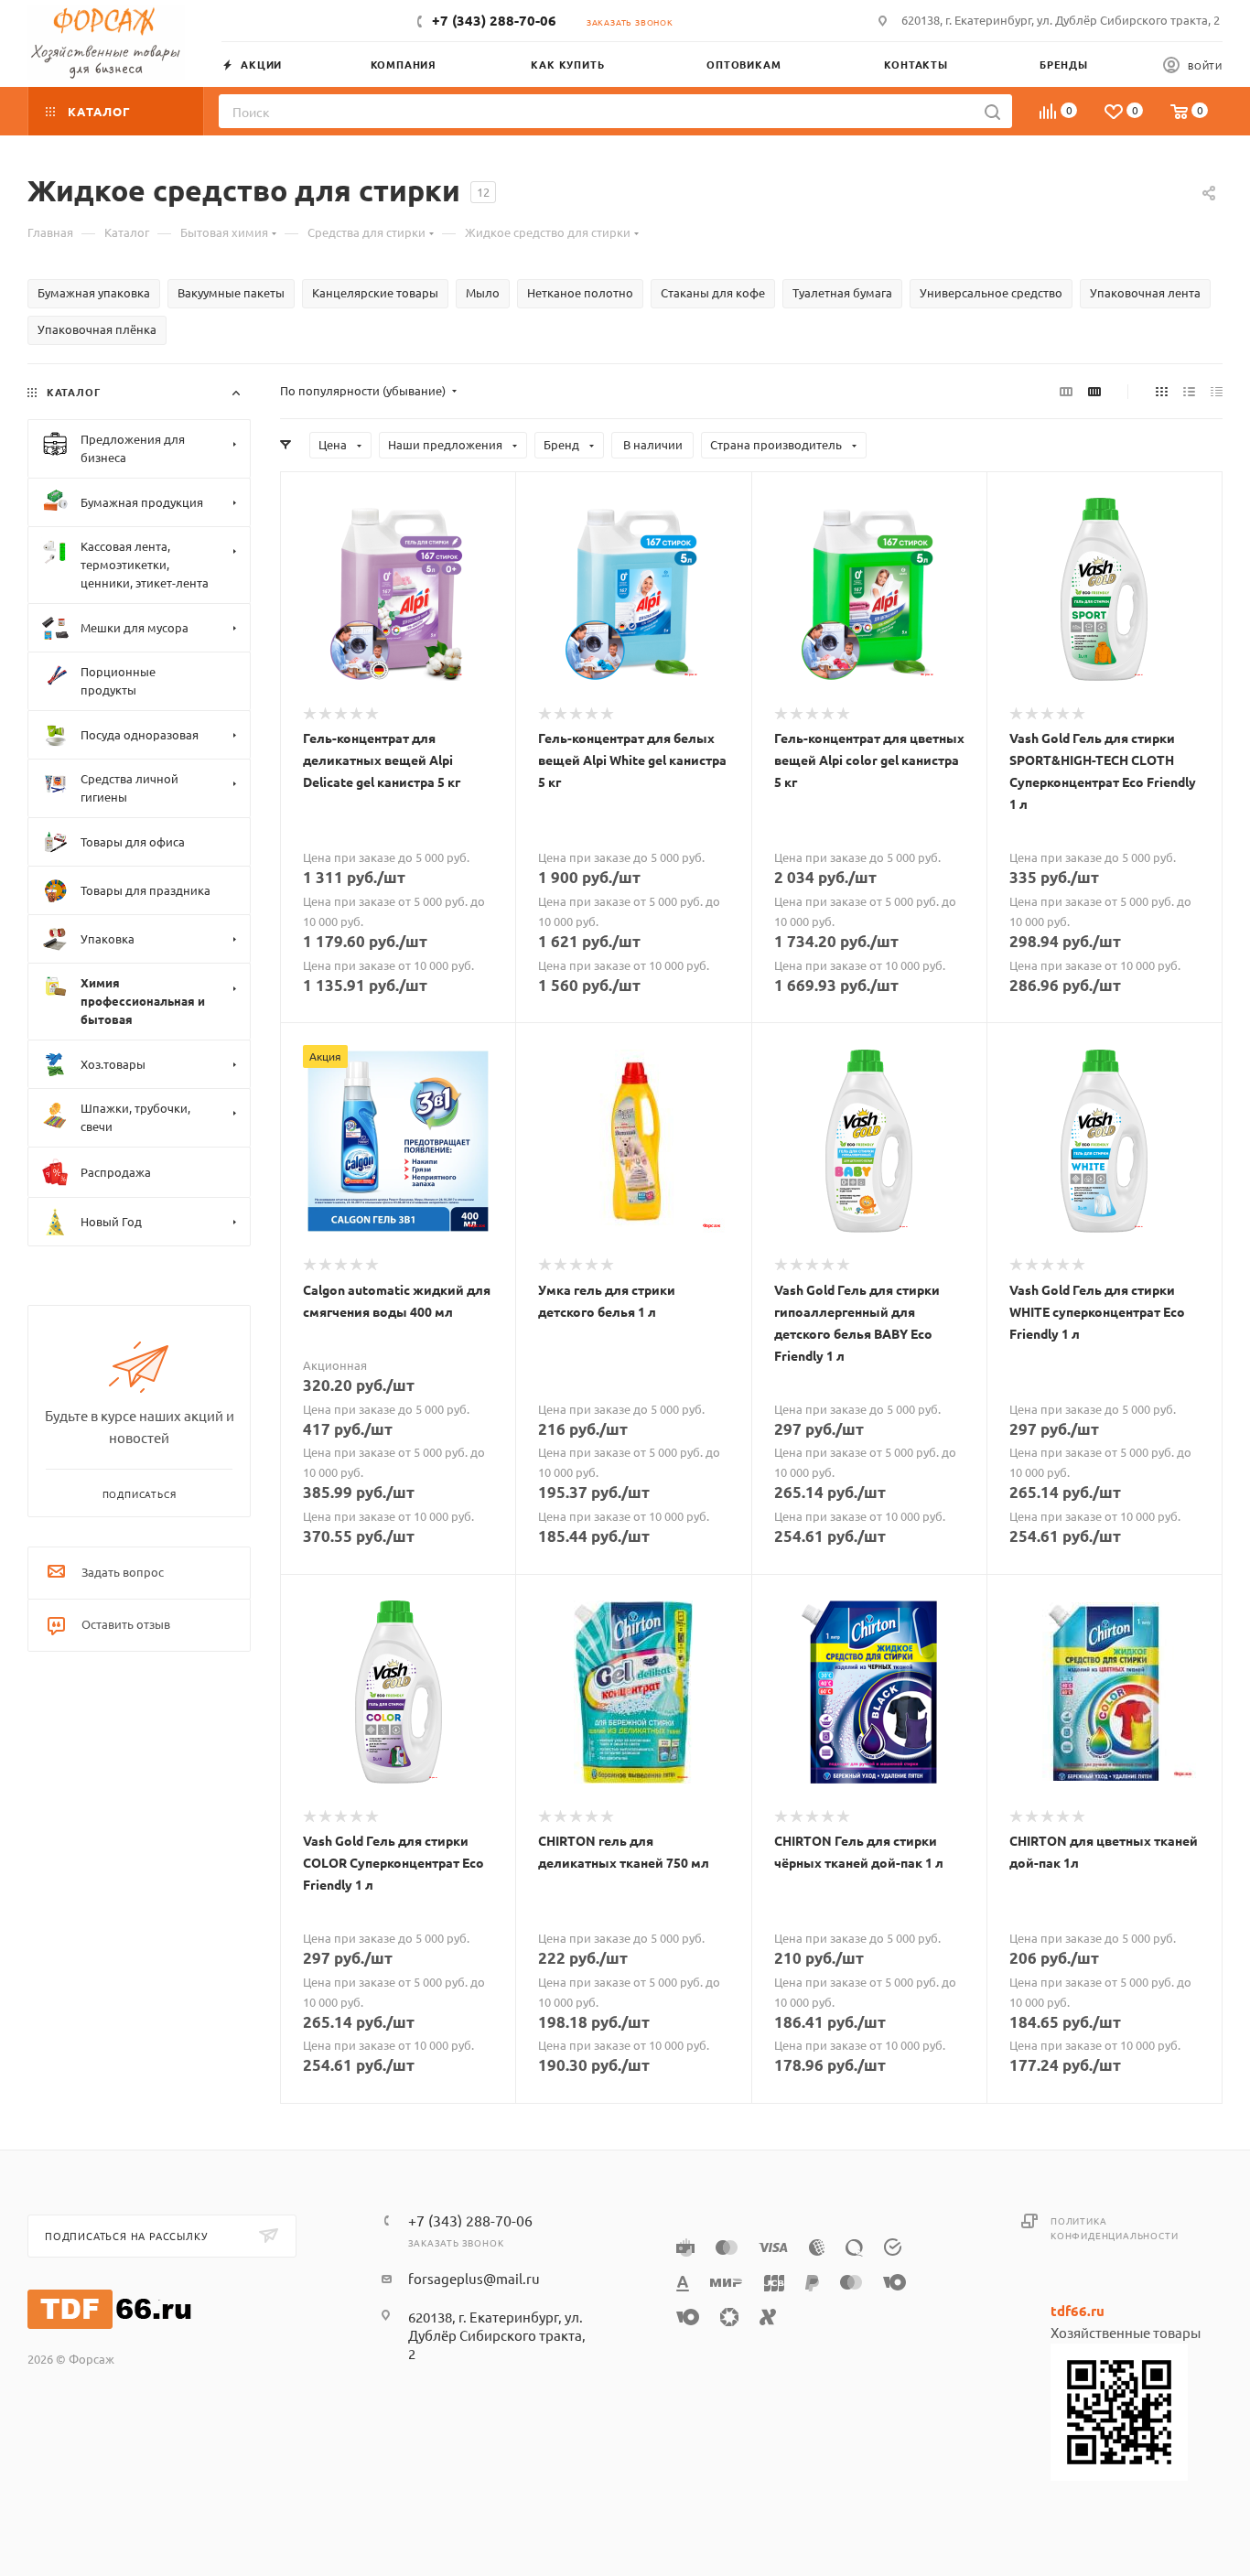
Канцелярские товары (375, 292)
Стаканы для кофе (713, 292)
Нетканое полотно (580, 292)
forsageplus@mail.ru (474, 2278)
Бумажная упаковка (94, 292)
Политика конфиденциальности (1114, 2228)
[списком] (1189, 391)
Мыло (483, 292)
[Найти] (992, 111)
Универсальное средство (991, 292)
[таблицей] (1217, 391)
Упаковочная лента (1145, 292)
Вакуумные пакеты (231, 292)
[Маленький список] (1066, 391)
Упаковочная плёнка (97, 329)
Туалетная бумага (842, 292)
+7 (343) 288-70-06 (494, 20)
